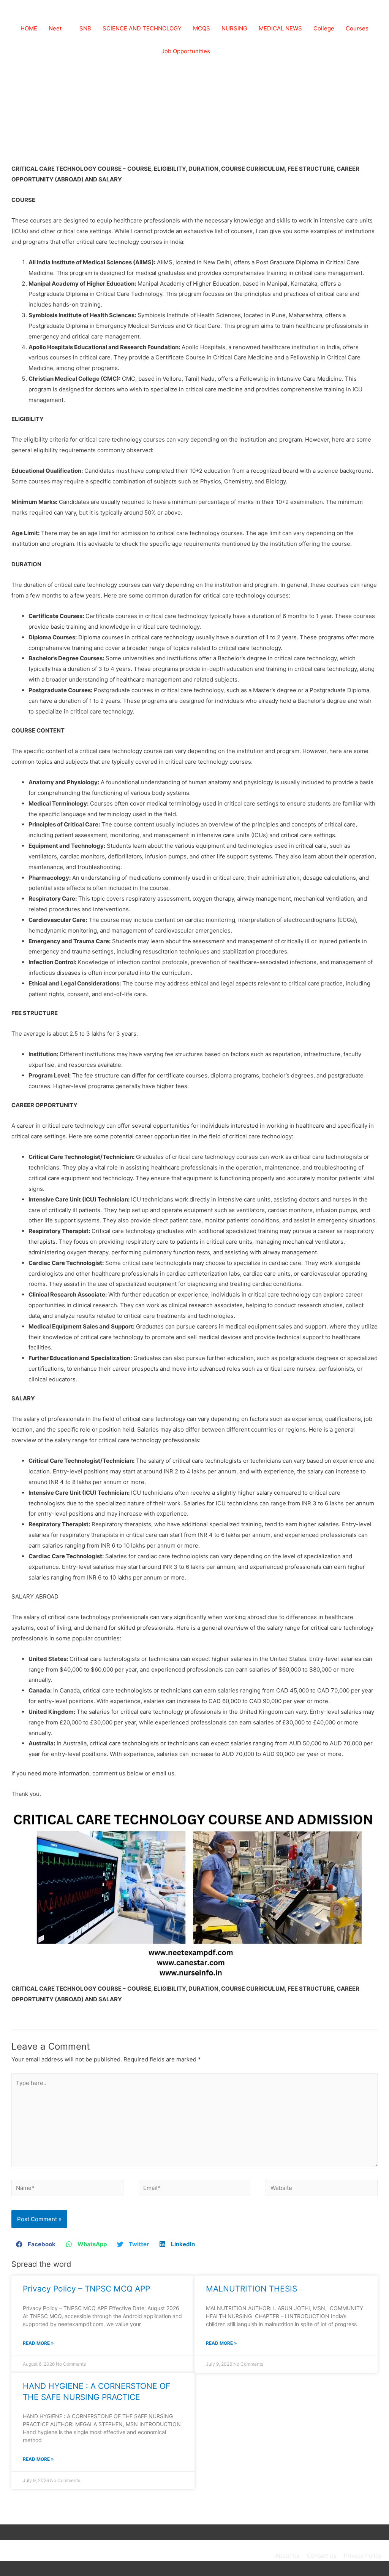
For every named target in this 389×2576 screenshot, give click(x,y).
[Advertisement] (194, 106)
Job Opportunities (186, 51)
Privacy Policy (363, 2556)
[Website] (322, 2189)
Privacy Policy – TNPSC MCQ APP (86, 2289)
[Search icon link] (225, 51)
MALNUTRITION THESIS (251, 2289)
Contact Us (322, 2556)
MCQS (202, 28)
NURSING (234, 28)
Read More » (38, 2343)
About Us (287, 2556)
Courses (357, 28)
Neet (55, 28)
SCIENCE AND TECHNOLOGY (142, 28)
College (324, 28)
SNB (85, 28)
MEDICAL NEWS (280, 28)
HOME (29, 28)
